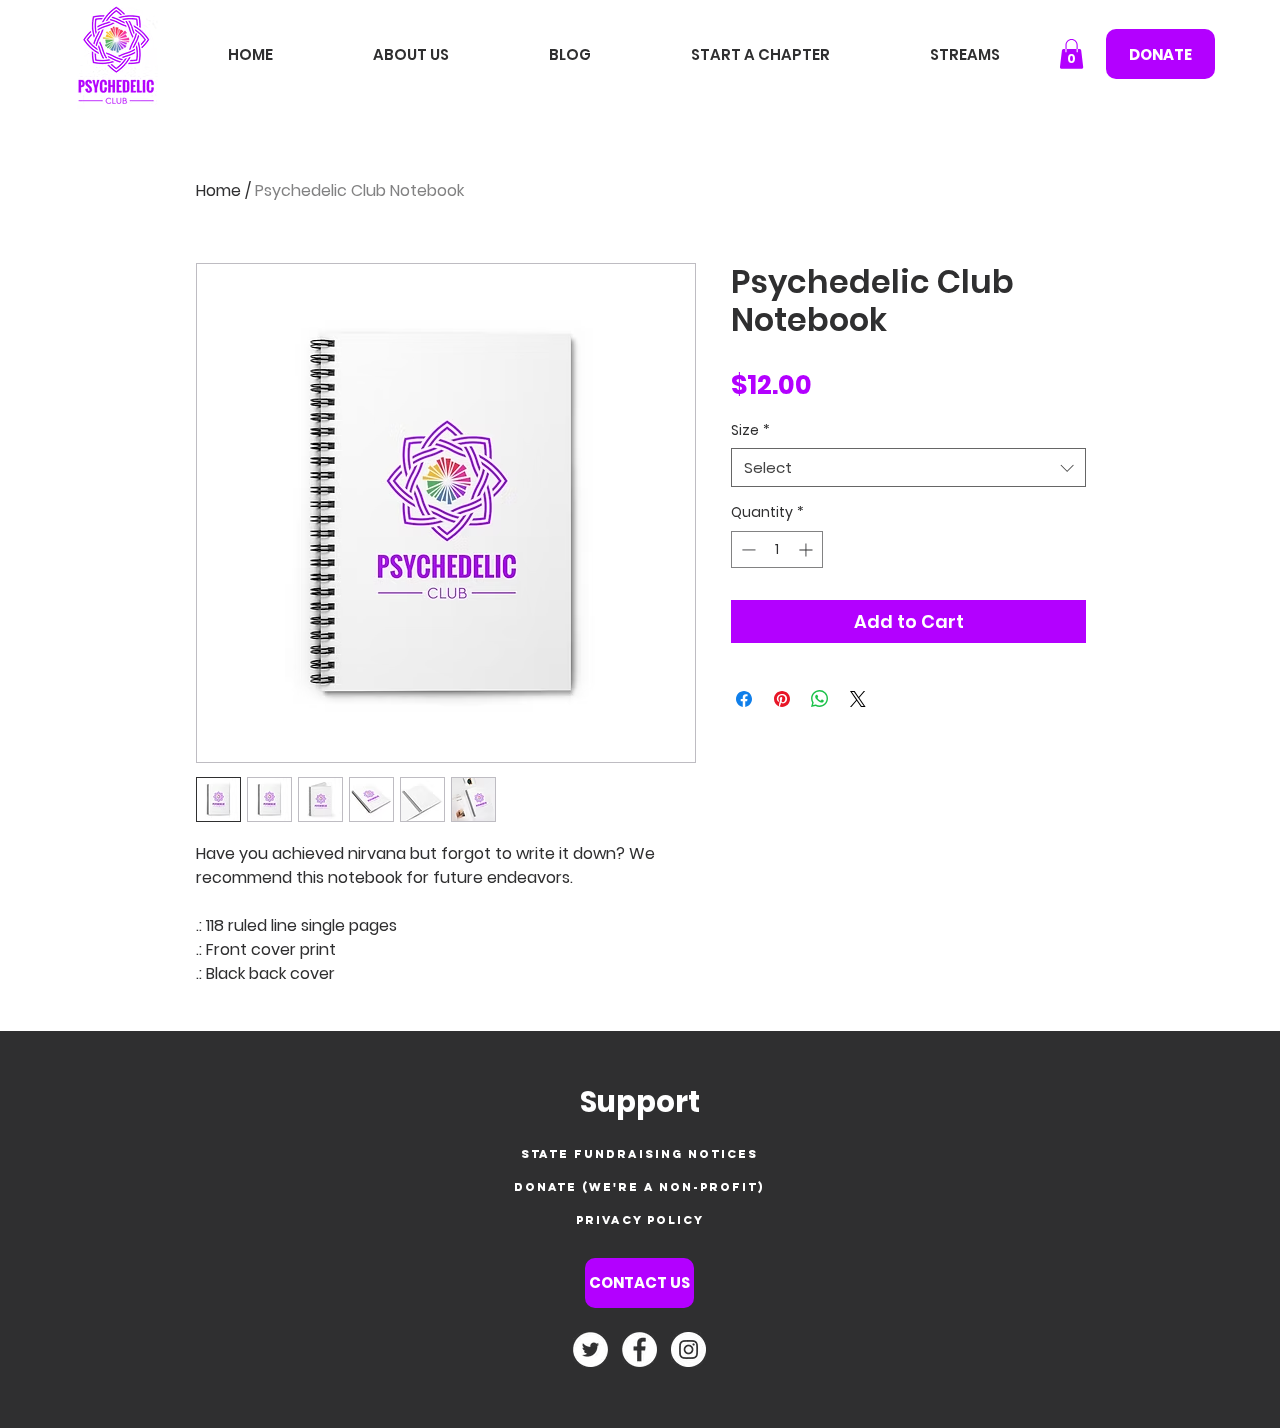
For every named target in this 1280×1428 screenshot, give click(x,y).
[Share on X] (858, 699)
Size (750, 430)
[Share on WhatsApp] (820, 699)
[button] (1071, 54)
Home (218, 190)
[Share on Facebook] (744, 699)
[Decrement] (746, 549)
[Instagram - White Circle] (688, 1349)
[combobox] (908, 467)
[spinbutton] (777, 549)
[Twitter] (590, 1349)
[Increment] (807, 549)
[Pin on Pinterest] (782, 699)
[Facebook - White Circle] (639, 1349)
